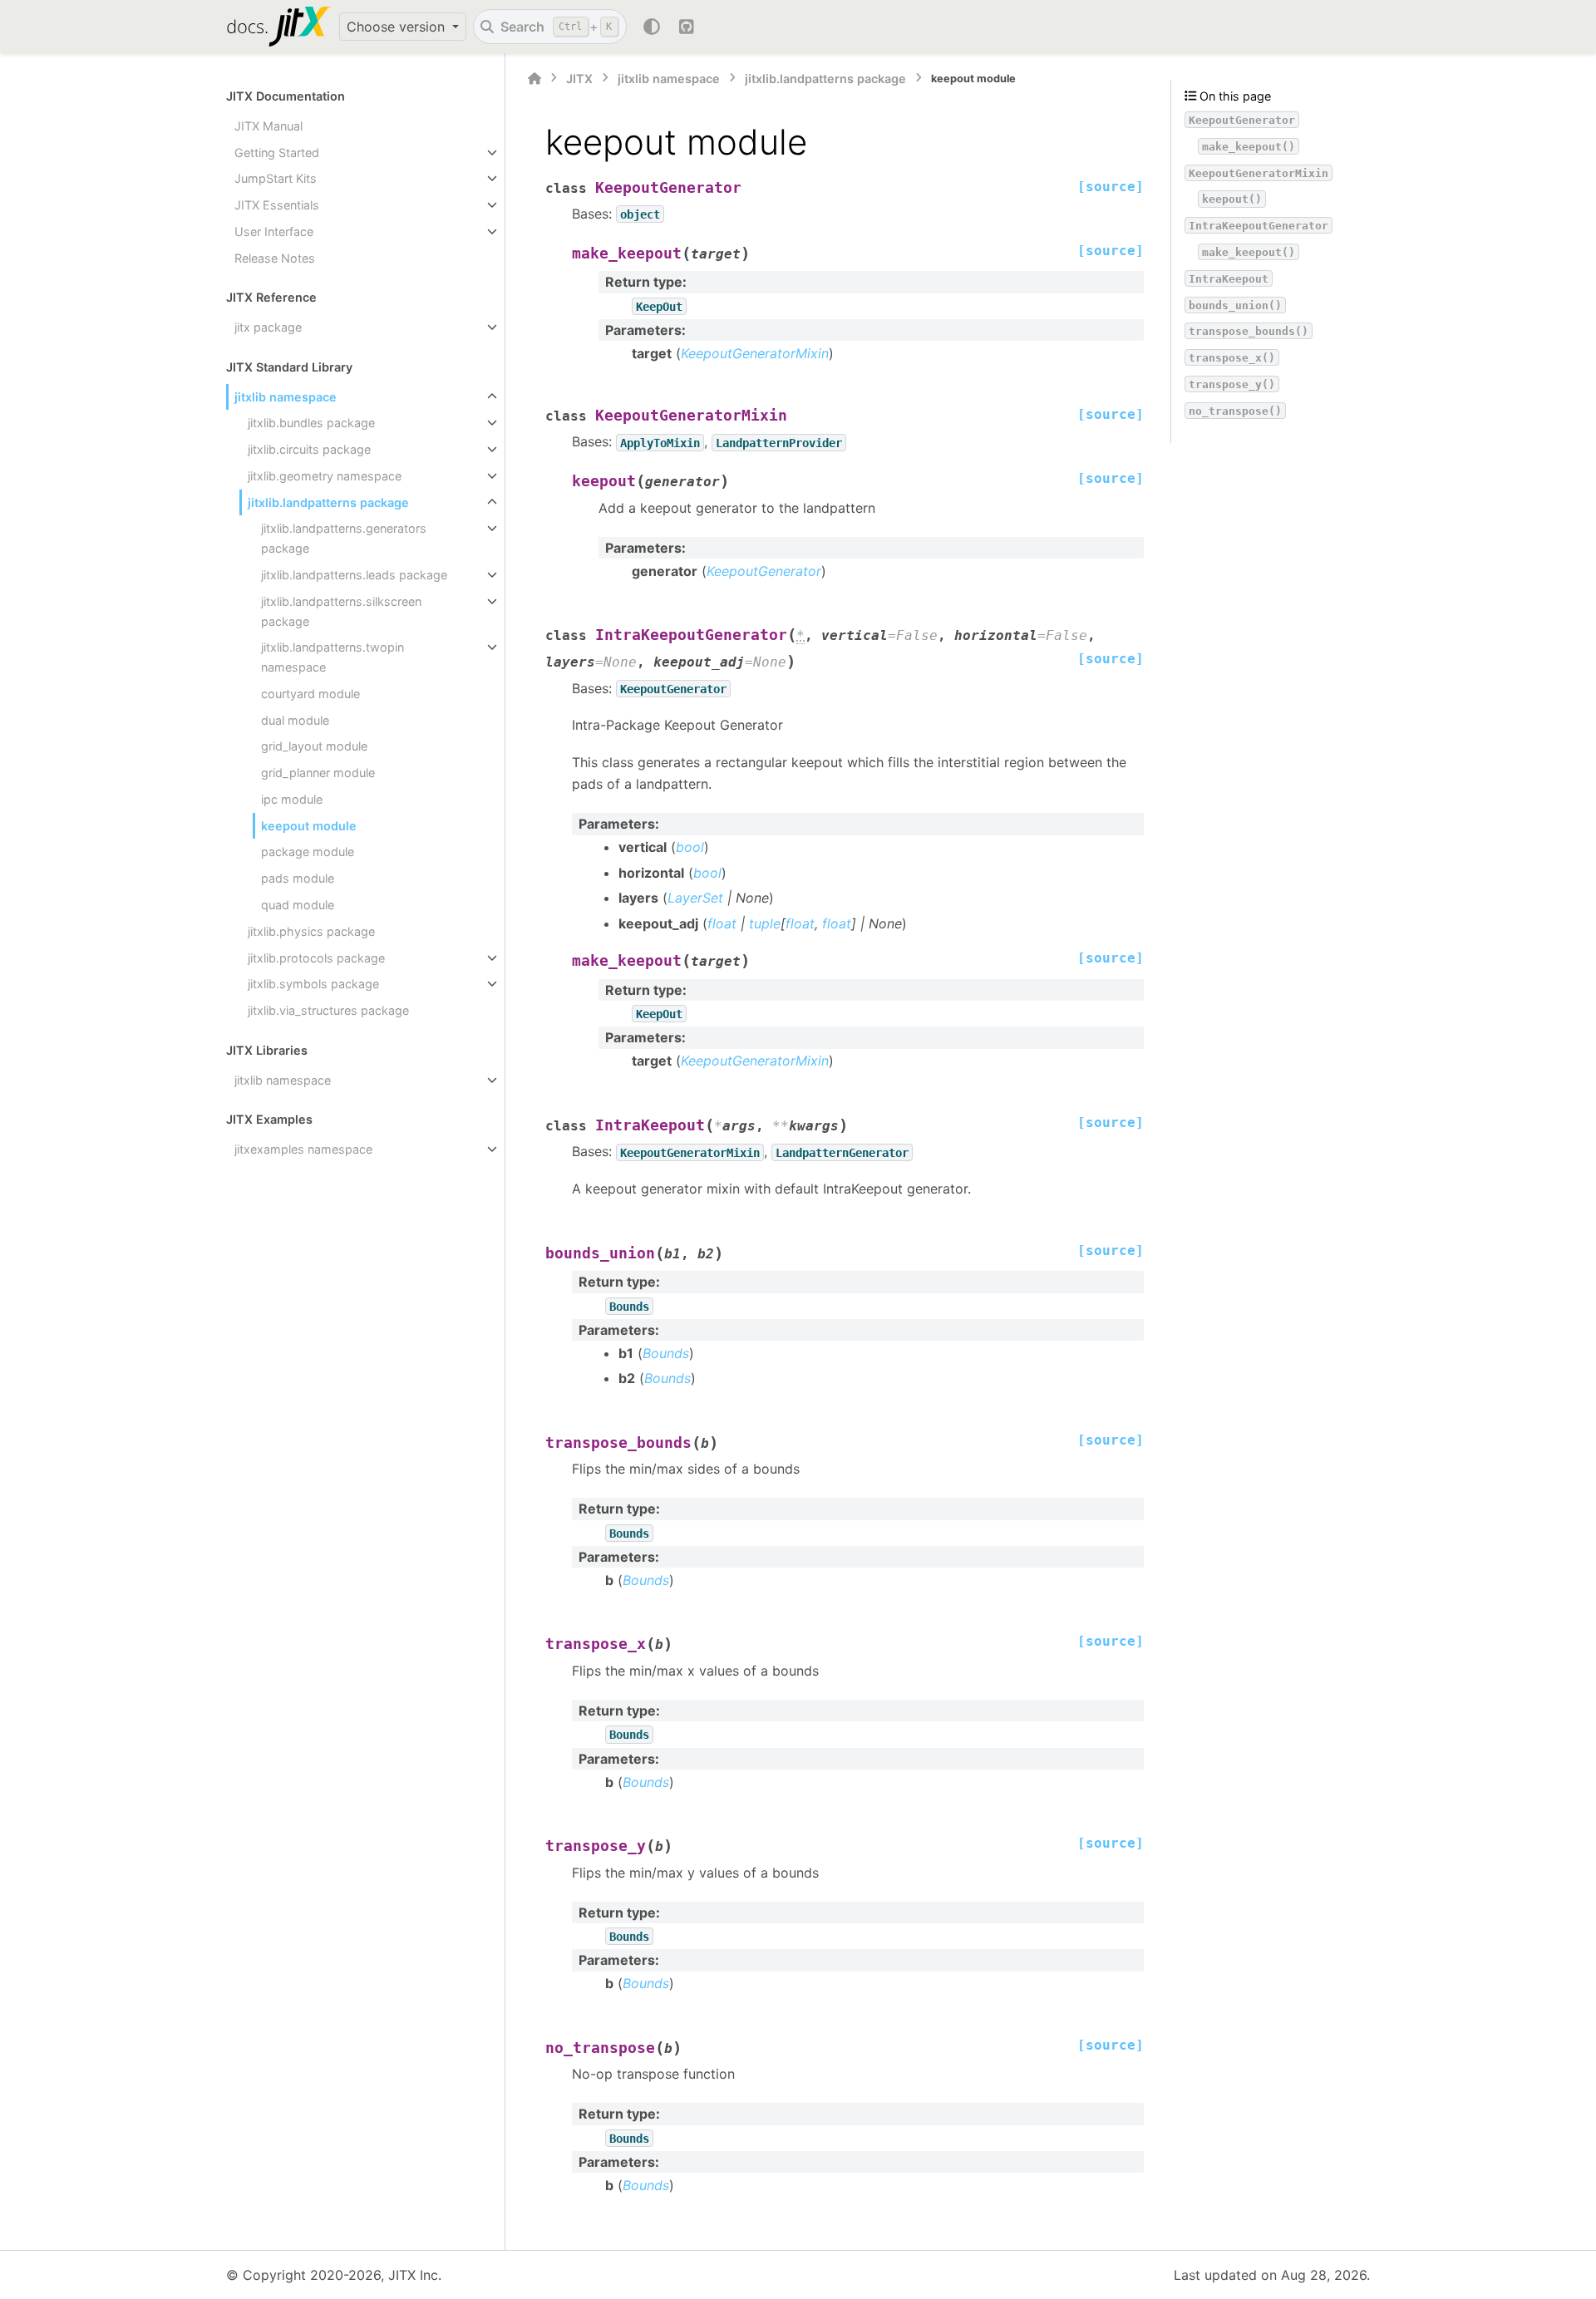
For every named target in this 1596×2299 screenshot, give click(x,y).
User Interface (274, 231)
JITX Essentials (277, 205)
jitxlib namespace (286, 397)
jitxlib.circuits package (309, 449)
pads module (298, 878)
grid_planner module (318, 773)
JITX (579, 79)
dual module (295, 720)
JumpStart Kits (276, 178)
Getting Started (277, 153)
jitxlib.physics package (311, 931)
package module (308, 852)
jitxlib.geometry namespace (325, 476)
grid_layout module (314, 746)
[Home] (534, 79)
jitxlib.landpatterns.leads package (354, 575)
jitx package (268, 327)
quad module (298, 905)
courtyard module (310, 694)
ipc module (292, 799)
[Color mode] (652, 27)
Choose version (398, 27)
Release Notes (275, 258)
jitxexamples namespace (303, 1149)
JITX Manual (268, 126)
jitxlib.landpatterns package (328, 502)
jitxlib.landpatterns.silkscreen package (341, 611)
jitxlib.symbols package (313, 984)
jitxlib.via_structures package (328, 1010)
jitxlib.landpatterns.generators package (344, 538)
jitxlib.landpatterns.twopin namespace (332, 657)
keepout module (309, 826)
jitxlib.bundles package (311, 423)
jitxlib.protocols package (316, 958)
